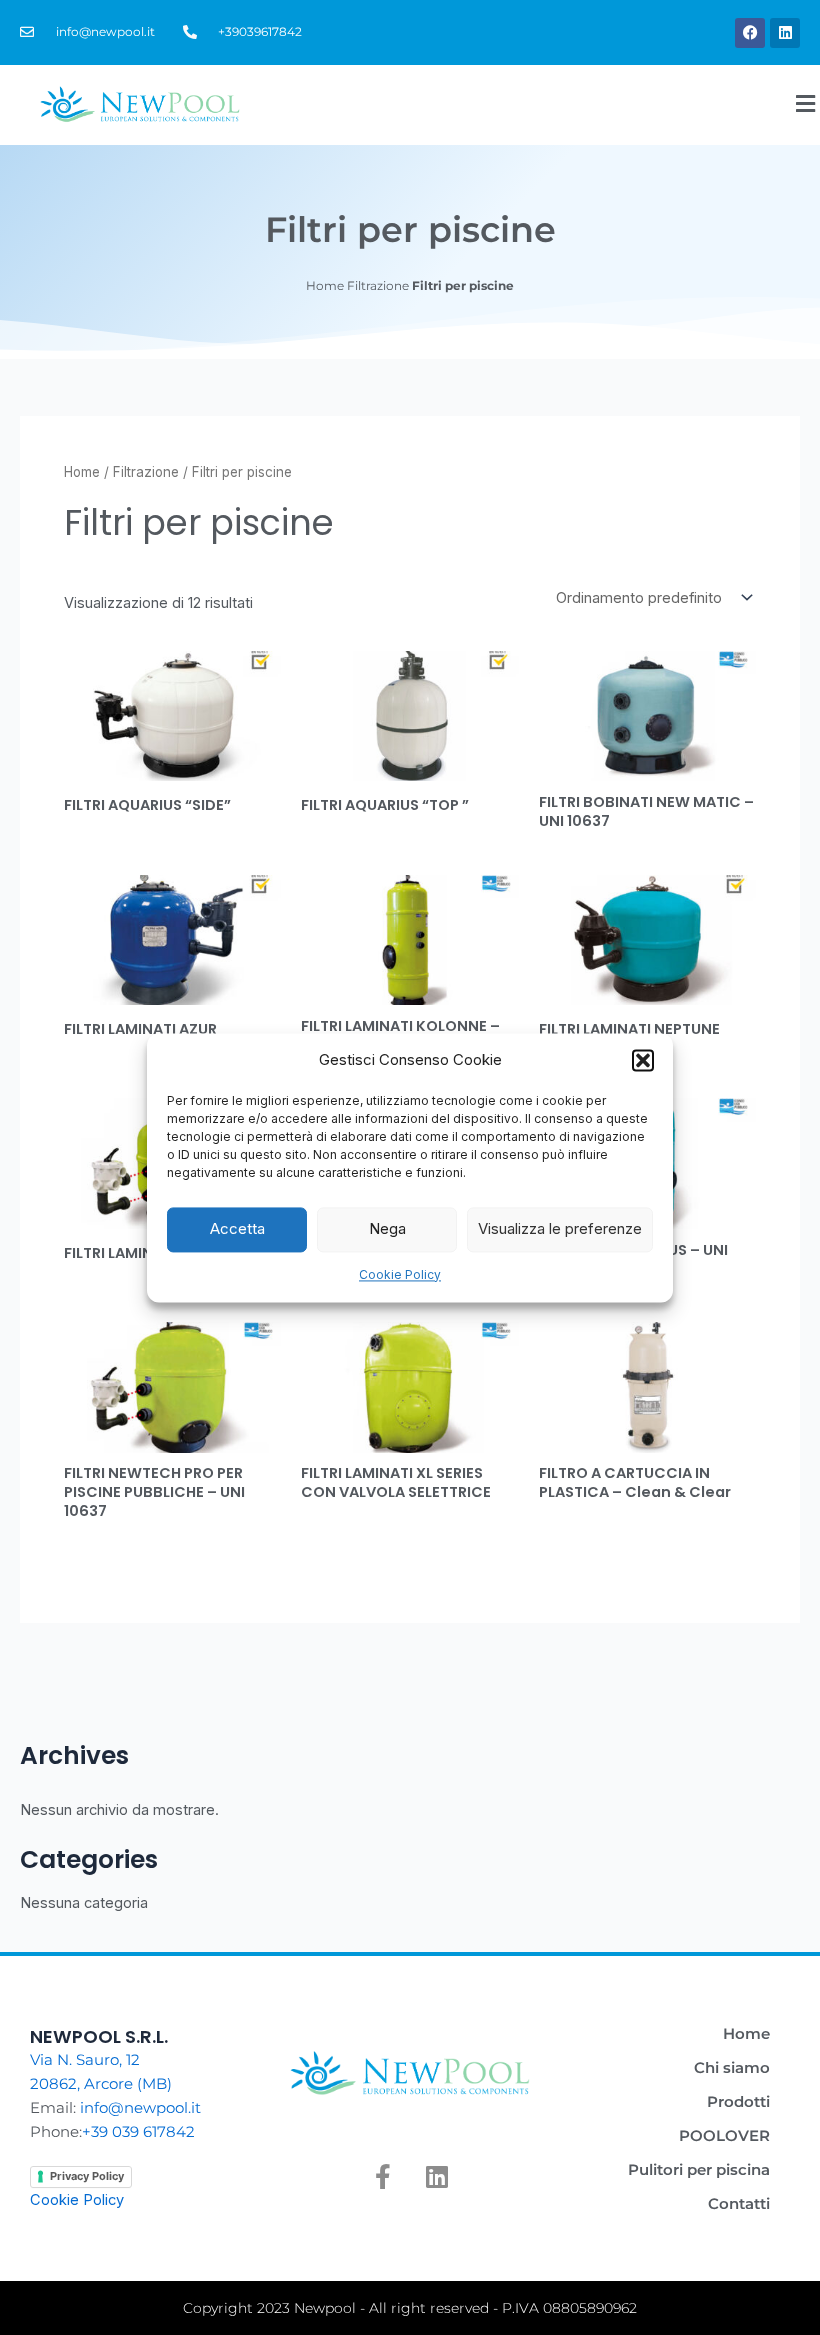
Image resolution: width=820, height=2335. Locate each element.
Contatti (739, 2204)
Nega (387, 1229)
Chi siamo (732, 2068)
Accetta (237, 1229)
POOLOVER (724, 2136)
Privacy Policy (87, 2176)
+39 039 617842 (138, 2132)
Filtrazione (378, 285)
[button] (643, 1060)
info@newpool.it (140, 2108)
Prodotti (738, 2102)
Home (325, 285)
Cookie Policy (400, 1274)
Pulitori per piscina (699, 2170)
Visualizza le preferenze (560, 1229)
